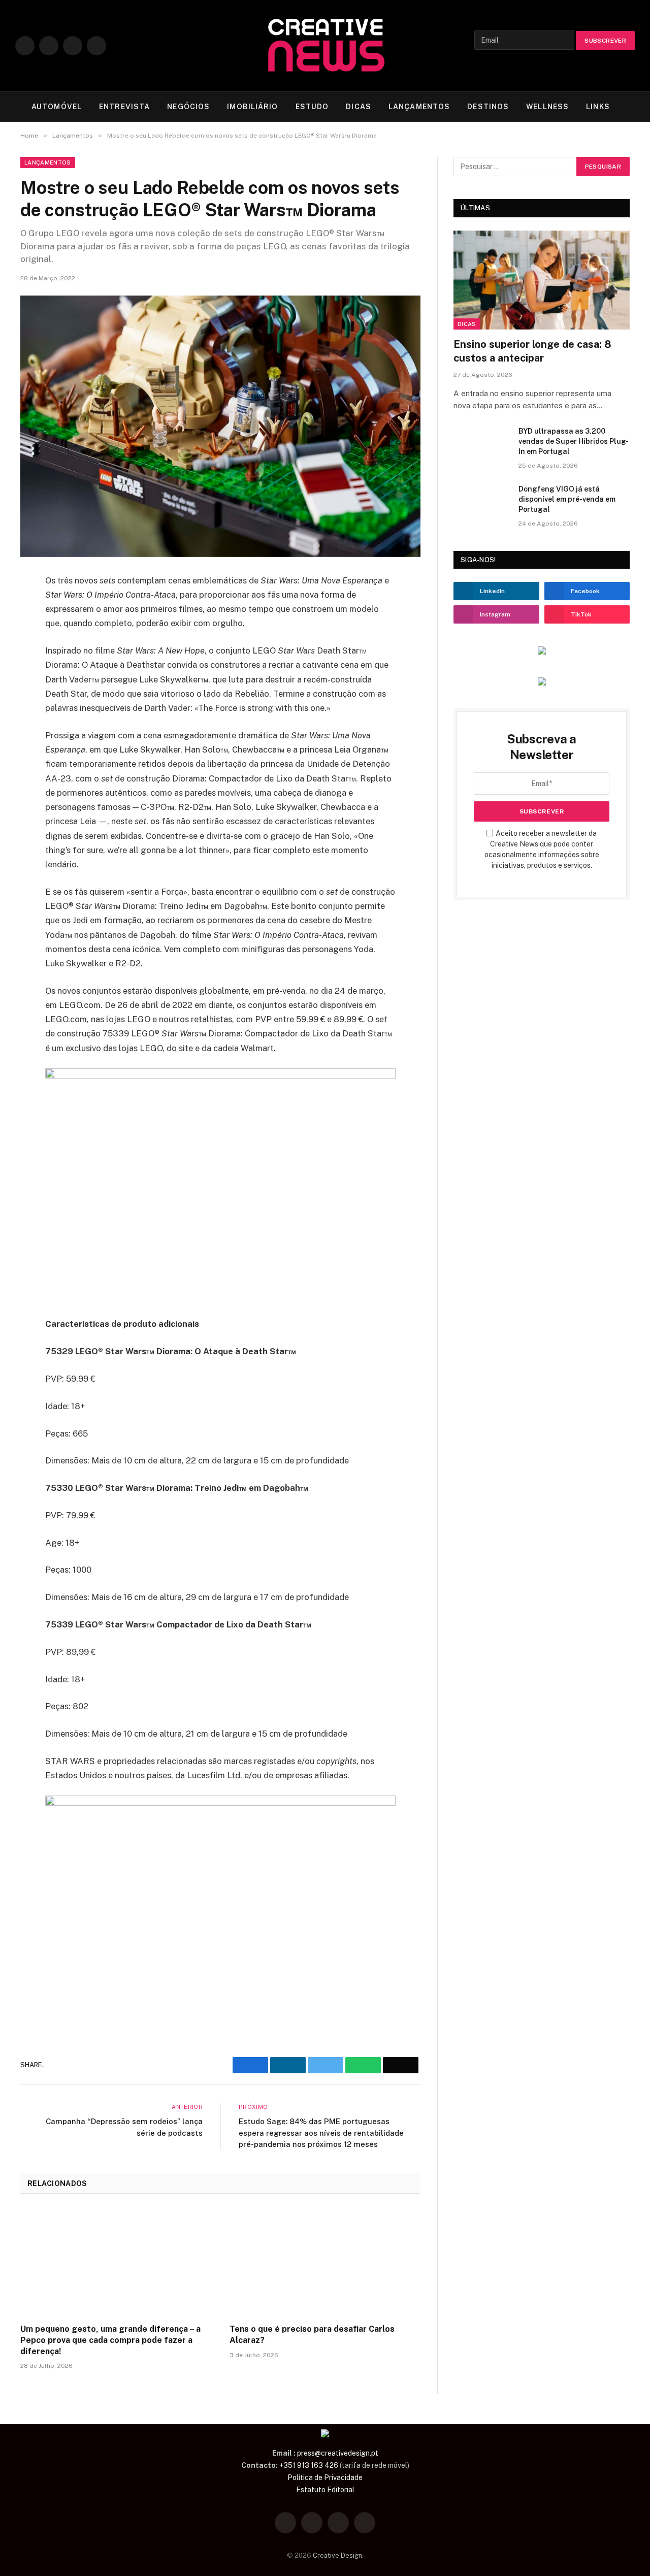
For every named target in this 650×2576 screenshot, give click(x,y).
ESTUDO (312, 107)
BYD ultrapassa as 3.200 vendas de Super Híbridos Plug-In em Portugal (574, 441)
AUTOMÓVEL (57, 107)
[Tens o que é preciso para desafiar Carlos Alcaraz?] (325, 2262)
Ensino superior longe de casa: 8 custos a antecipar (532, 351)
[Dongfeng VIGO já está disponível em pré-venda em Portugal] (481, 502)
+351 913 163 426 (309, 2465)
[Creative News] (325, 46)
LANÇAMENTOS (419, 107)
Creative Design (337, 2555)
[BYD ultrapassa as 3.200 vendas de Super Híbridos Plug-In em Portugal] (481, 444)
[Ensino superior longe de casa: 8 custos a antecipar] (542, 280)
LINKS (598, 107)
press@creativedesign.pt (338, 2453)
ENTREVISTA (124, 107)
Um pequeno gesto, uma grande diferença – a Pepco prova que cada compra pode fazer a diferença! (110, 2340)
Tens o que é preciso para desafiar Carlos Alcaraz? (312, 2335)
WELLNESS (547, 107)
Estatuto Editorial (325, 2490)
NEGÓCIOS (188, 107)
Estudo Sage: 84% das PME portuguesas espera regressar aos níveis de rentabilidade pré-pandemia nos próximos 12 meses (321, 2133)
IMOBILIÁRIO (252, 107)
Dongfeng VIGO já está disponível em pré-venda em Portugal (567, 499)
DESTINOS (488, 107)
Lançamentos (48, 162)
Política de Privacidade (325, 2477)
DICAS (359, 107)
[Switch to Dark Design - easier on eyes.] (633, 107)
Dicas (467, 324)
